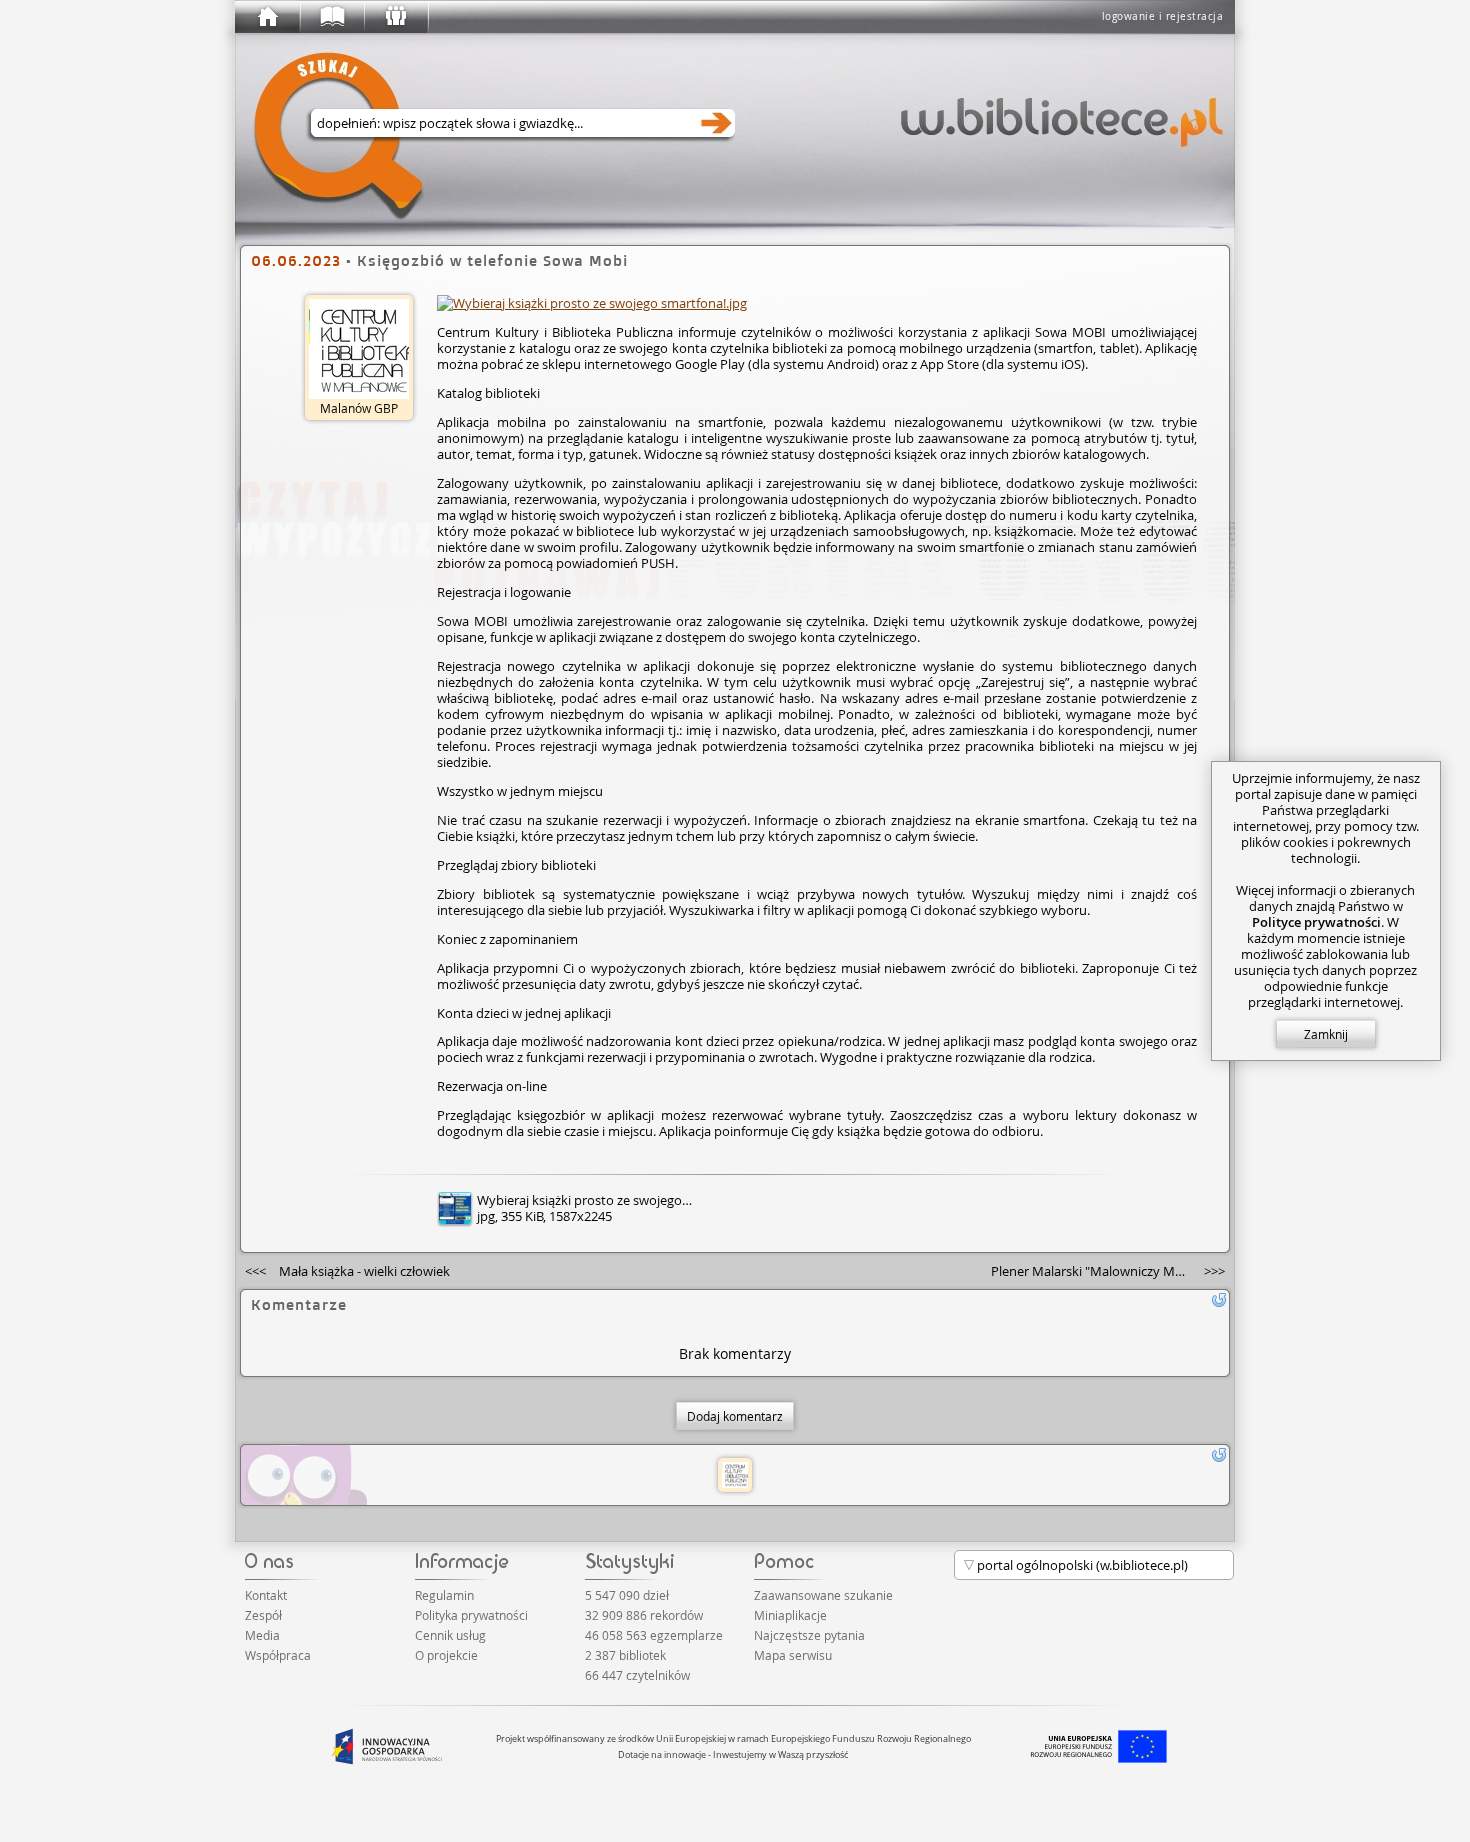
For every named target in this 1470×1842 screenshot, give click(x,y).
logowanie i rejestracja (1163, 16)
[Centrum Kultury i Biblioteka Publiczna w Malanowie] (735, 1475)
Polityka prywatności (471, 1615)
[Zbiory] (331, 17)
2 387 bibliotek (625, 1655)
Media (262, 1635)
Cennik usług (450, 1635)
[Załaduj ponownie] (1219, 1300)
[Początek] (267, 17)
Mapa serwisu (793, 1655)
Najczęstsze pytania (809, 1635)
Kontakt (266, 1595)
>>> (1108, 1271)
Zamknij (1326, 1034)
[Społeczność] (395, 17)
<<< (347, 1271)
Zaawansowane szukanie (823, 1595)
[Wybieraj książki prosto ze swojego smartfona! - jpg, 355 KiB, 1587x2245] (592, 303)
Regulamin (444, 1595)
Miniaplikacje (790, 1615)
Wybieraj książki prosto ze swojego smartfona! (613, 1200)
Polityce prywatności (1316, 922)
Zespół (263, 1615)
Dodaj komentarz (735, 1416)
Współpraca (278, 1655)
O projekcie (446, 1655)
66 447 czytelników (637, 1675)
